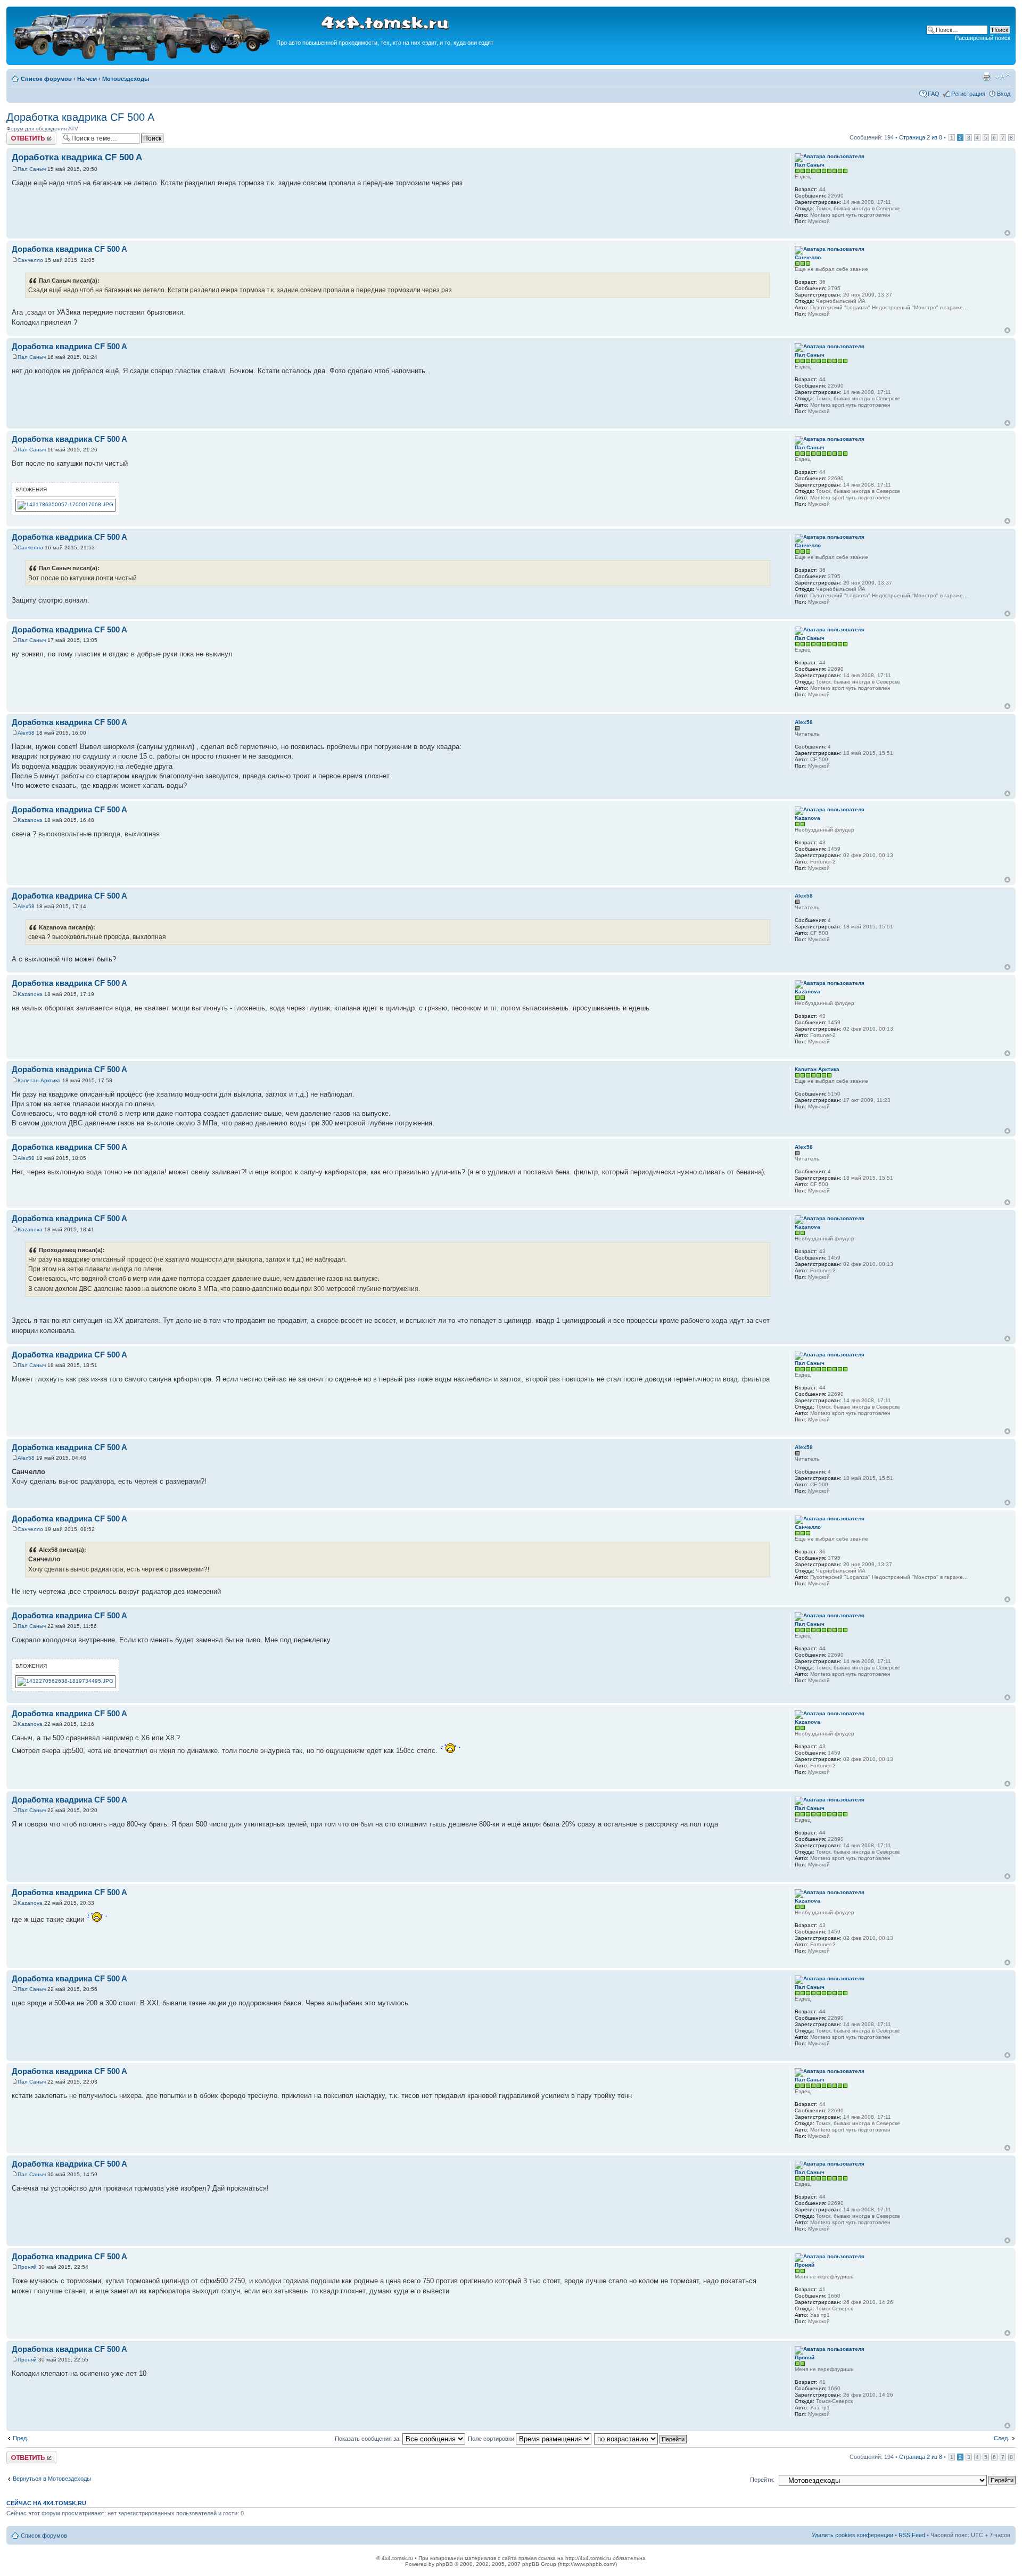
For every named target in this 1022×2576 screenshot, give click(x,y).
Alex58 (26, 733)
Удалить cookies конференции (852, 2535)
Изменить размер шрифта (1003, 77)
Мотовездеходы (126, 79)
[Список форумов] (143, 59)
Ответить (19, 135)
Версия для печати (986, 77)
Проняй (27, 2267)
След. (1002, 2438)
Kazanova (30, 820)
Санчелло (30, 260)
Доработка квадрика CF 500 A (80, 117)
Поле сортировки (492, 2439)
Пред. (20, 2438)
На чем (87, 79)
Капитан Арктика (39, 1080)
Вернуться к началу (1007, 233)
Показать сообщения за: (369, 2439)
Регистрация (968, 94)
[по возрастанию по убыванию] (641, 2439)
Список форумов (46, 79)
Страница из (921, 137)
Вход (1004, 94)
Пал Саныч (32, 169)
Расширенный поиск (983, 38)
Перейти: (762, 2480)
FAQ (934, 94)
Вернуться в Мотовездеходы (52, 2479)
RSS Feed (912, 2535)
